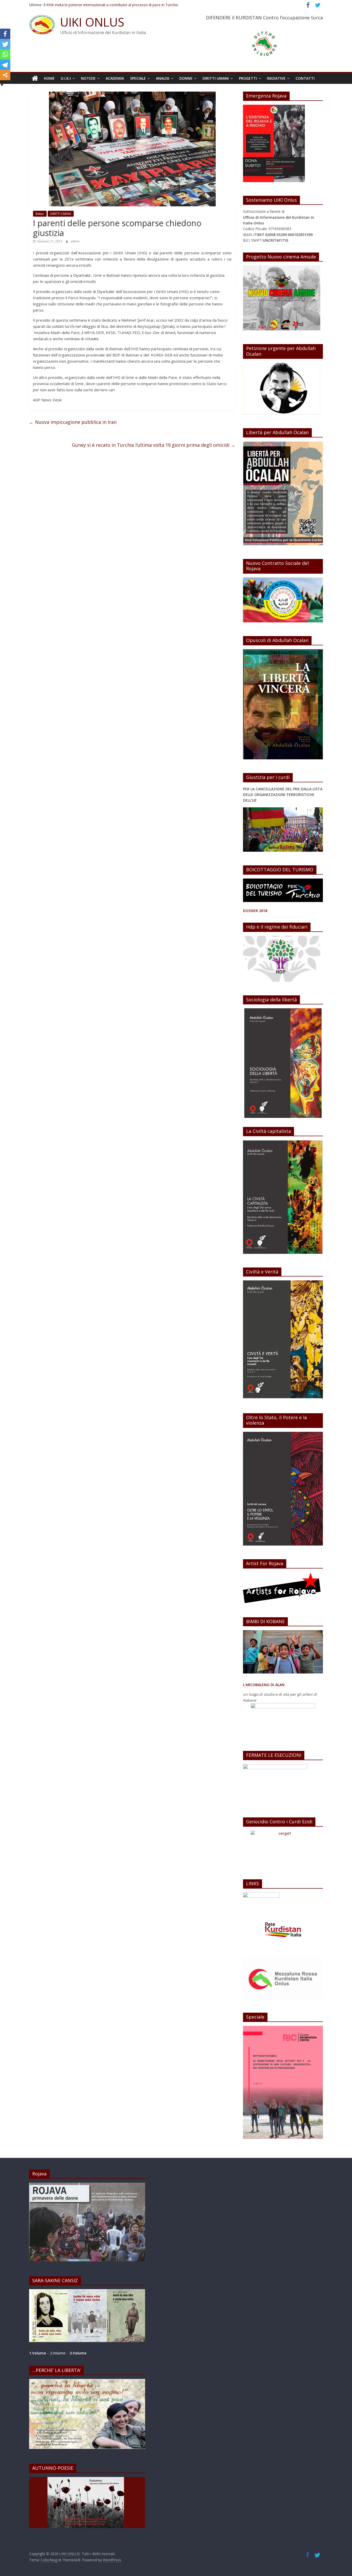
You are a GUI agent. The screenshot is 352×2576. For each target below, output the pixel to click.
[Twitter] (5, 44)
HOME (49, 78)
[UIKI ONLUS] (35, 78)
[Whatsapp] (5, 54)
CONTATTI (305, 78)
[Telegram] (5, 65)
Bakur (40, 214)
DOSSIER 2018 (255, 911)
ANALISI (163, 78)
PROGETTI (248, 78)
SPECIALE (138, 78)
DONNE (186, 78)
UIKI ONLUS (92, 22)
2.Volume (58, 2353)
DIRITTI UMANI (216, 78)
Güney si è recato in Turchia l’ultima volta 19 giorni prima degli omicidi (154, 445)
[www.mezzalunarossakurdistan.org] (261, 1895)
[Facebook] (5, 34)
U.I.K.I (66, 78)
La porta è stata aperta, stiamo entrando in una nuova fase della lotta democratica (113, 3)
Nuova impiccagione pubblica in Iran (73, 422)
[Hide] (2, 85)
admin (75, 241)
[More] (5, 75)
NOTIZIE (88, 78)
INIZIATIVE (276, 78)
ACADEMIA (115, 78)
